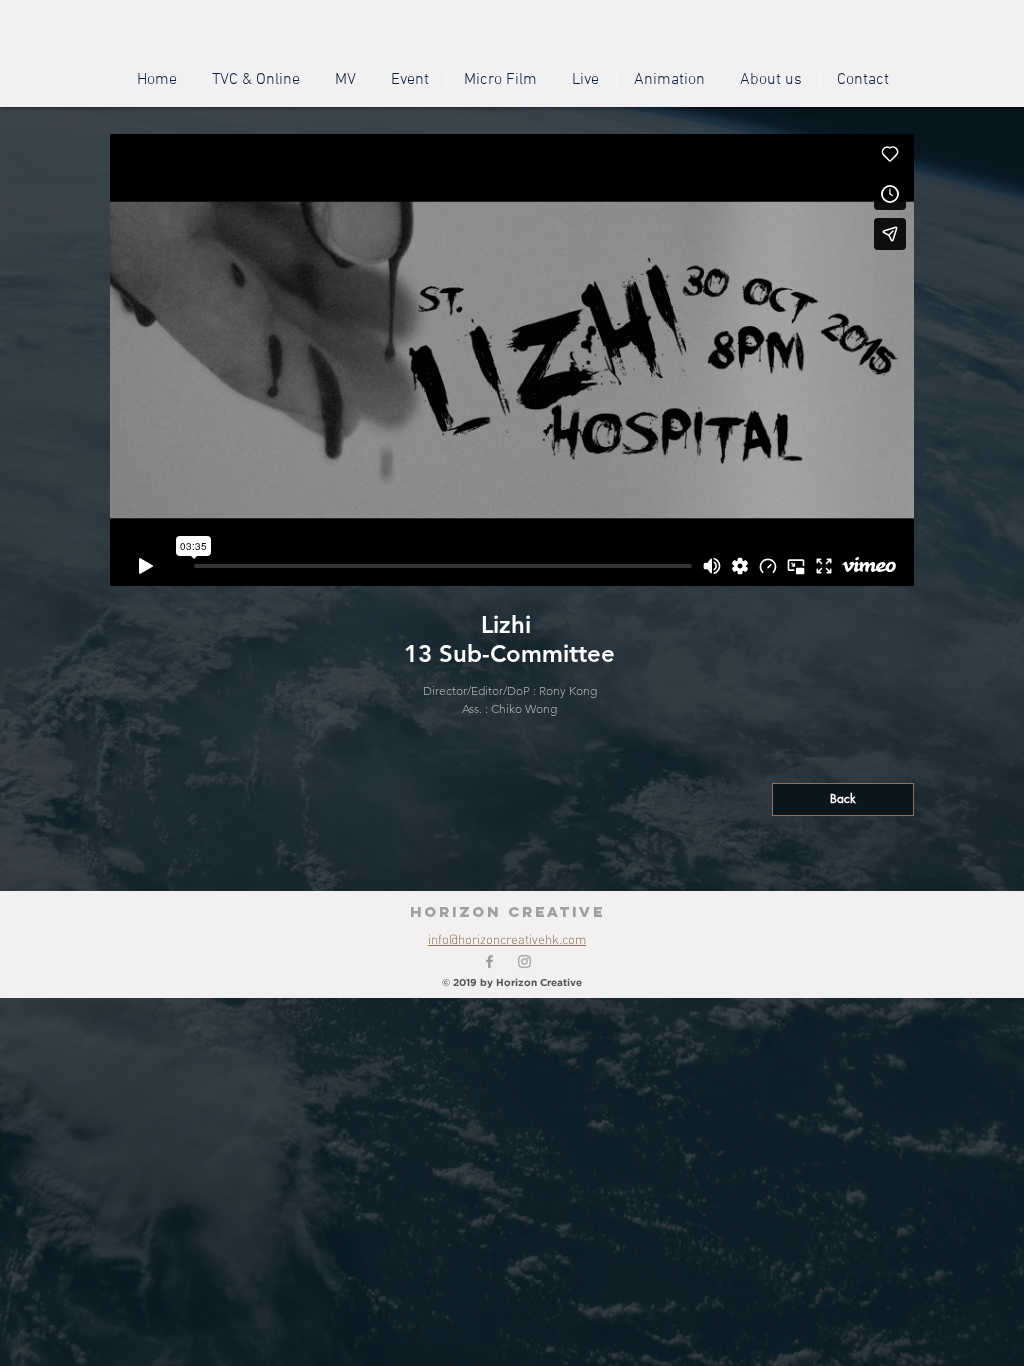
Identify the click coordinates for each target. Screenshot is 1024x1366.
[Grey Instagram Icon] (524, 961)
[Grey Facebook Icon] (489, 961)
